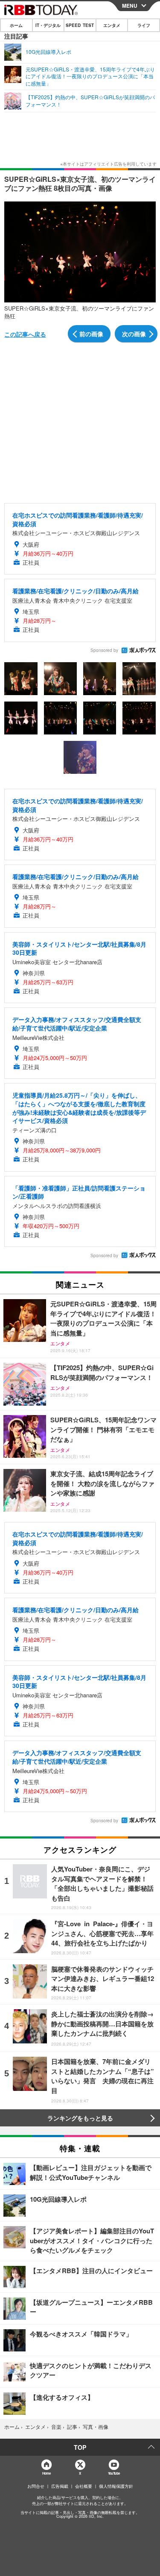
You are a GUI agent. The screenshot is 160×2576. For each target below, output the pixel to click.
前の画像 (91, 334)
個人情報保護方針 (116, 2486)
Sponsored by (104, 650)
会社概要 (84, 2486)
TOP (80, 2447)
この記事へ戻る (25, 334)
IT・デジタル (48, 25)
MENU (130, 6)
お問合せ (36, 2486)
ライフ (144, 25)
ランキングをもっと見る (80, 2118)
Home (46, 2473)
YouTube (114, 2473)
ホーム (16, 25)
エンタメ (112, 25)
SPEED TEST (80, 25)
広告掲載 (60, 2486)
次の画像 (134, 334)
